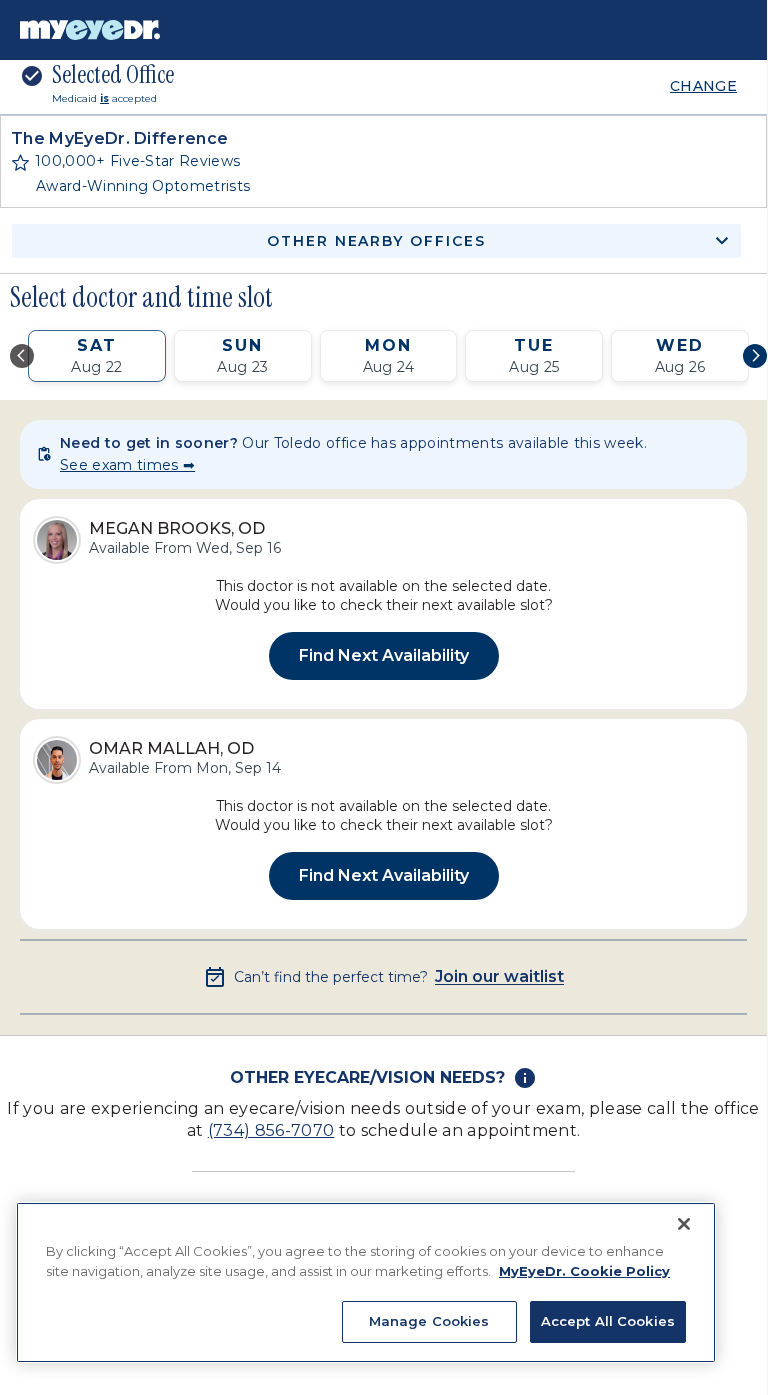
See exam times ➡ (127, 465)
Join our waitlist (499, 977)
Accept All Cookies (608, 1321)
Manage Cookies (429, 1321)
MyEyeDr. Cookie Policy (584, 1271)
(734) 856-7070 (271, 1130)
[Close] (684, 1224)
